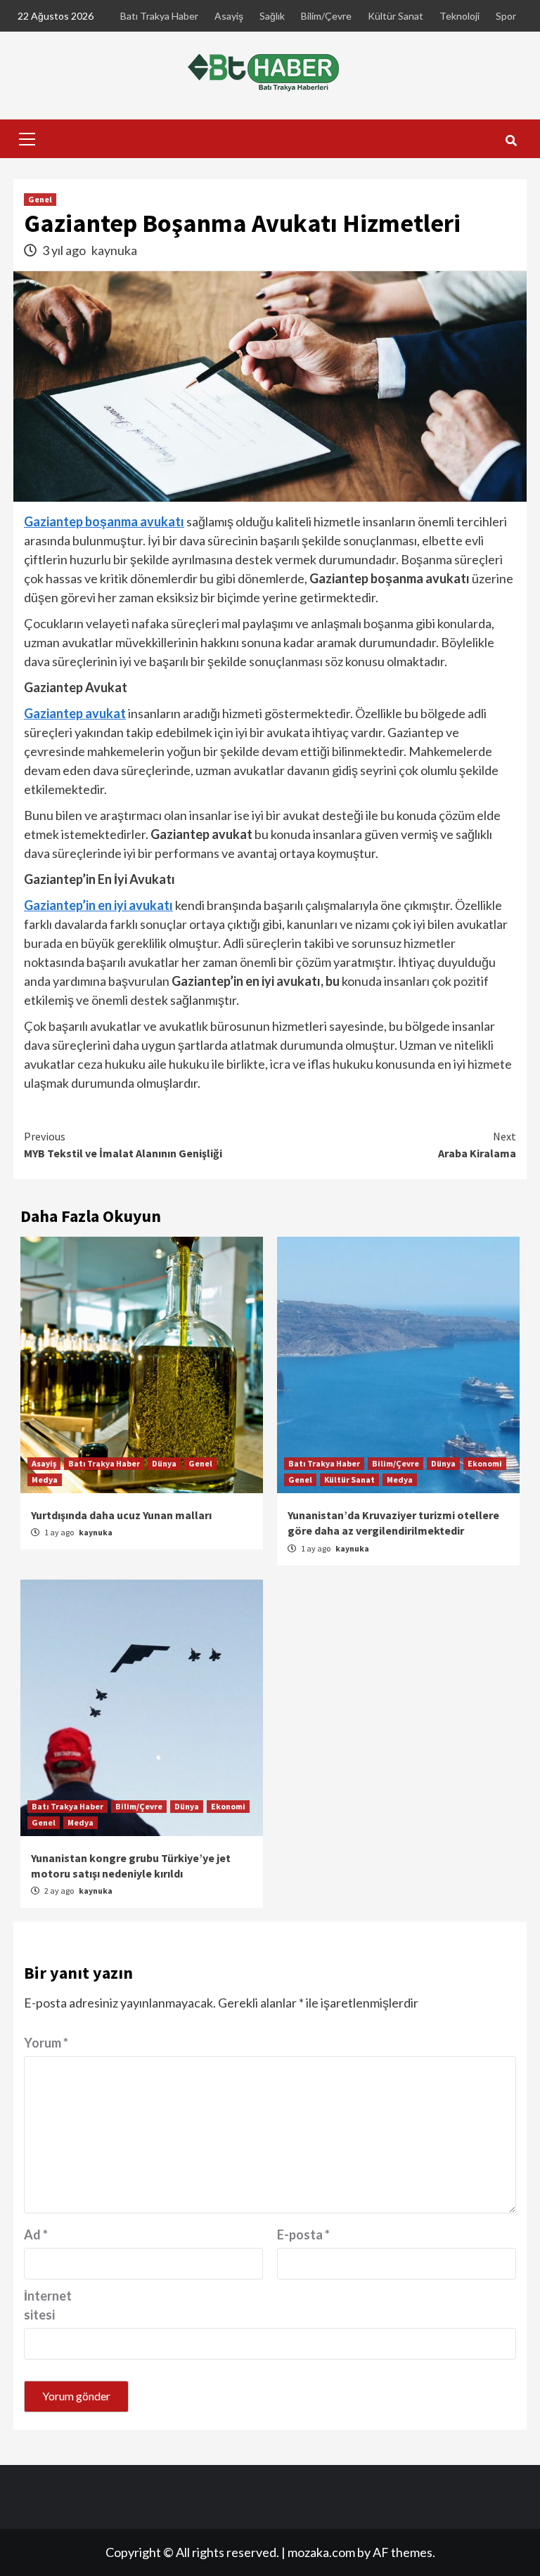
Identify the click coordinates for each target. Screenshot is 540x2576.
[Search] (511, 141)
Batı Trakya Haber (159, 16)
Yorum (46, 2043)
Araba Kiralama (477, 1145)
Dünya (164, 1463)
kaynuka (114, 250)
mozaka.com (321, 2552)
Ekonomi (485, 1463)
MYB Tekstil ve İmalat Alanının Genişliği (123, 1145)
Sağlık (272, 16)
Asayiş (229, 16)
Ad (36, 2235)
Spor (506, 16)
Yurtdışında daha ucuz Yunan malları (121, 1515)
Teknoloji (459, 16)
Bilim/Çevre (326, 16)
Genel (40, 199)
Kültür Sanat (396, 16)
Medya (45, 1479)
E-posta (303, 2235)
